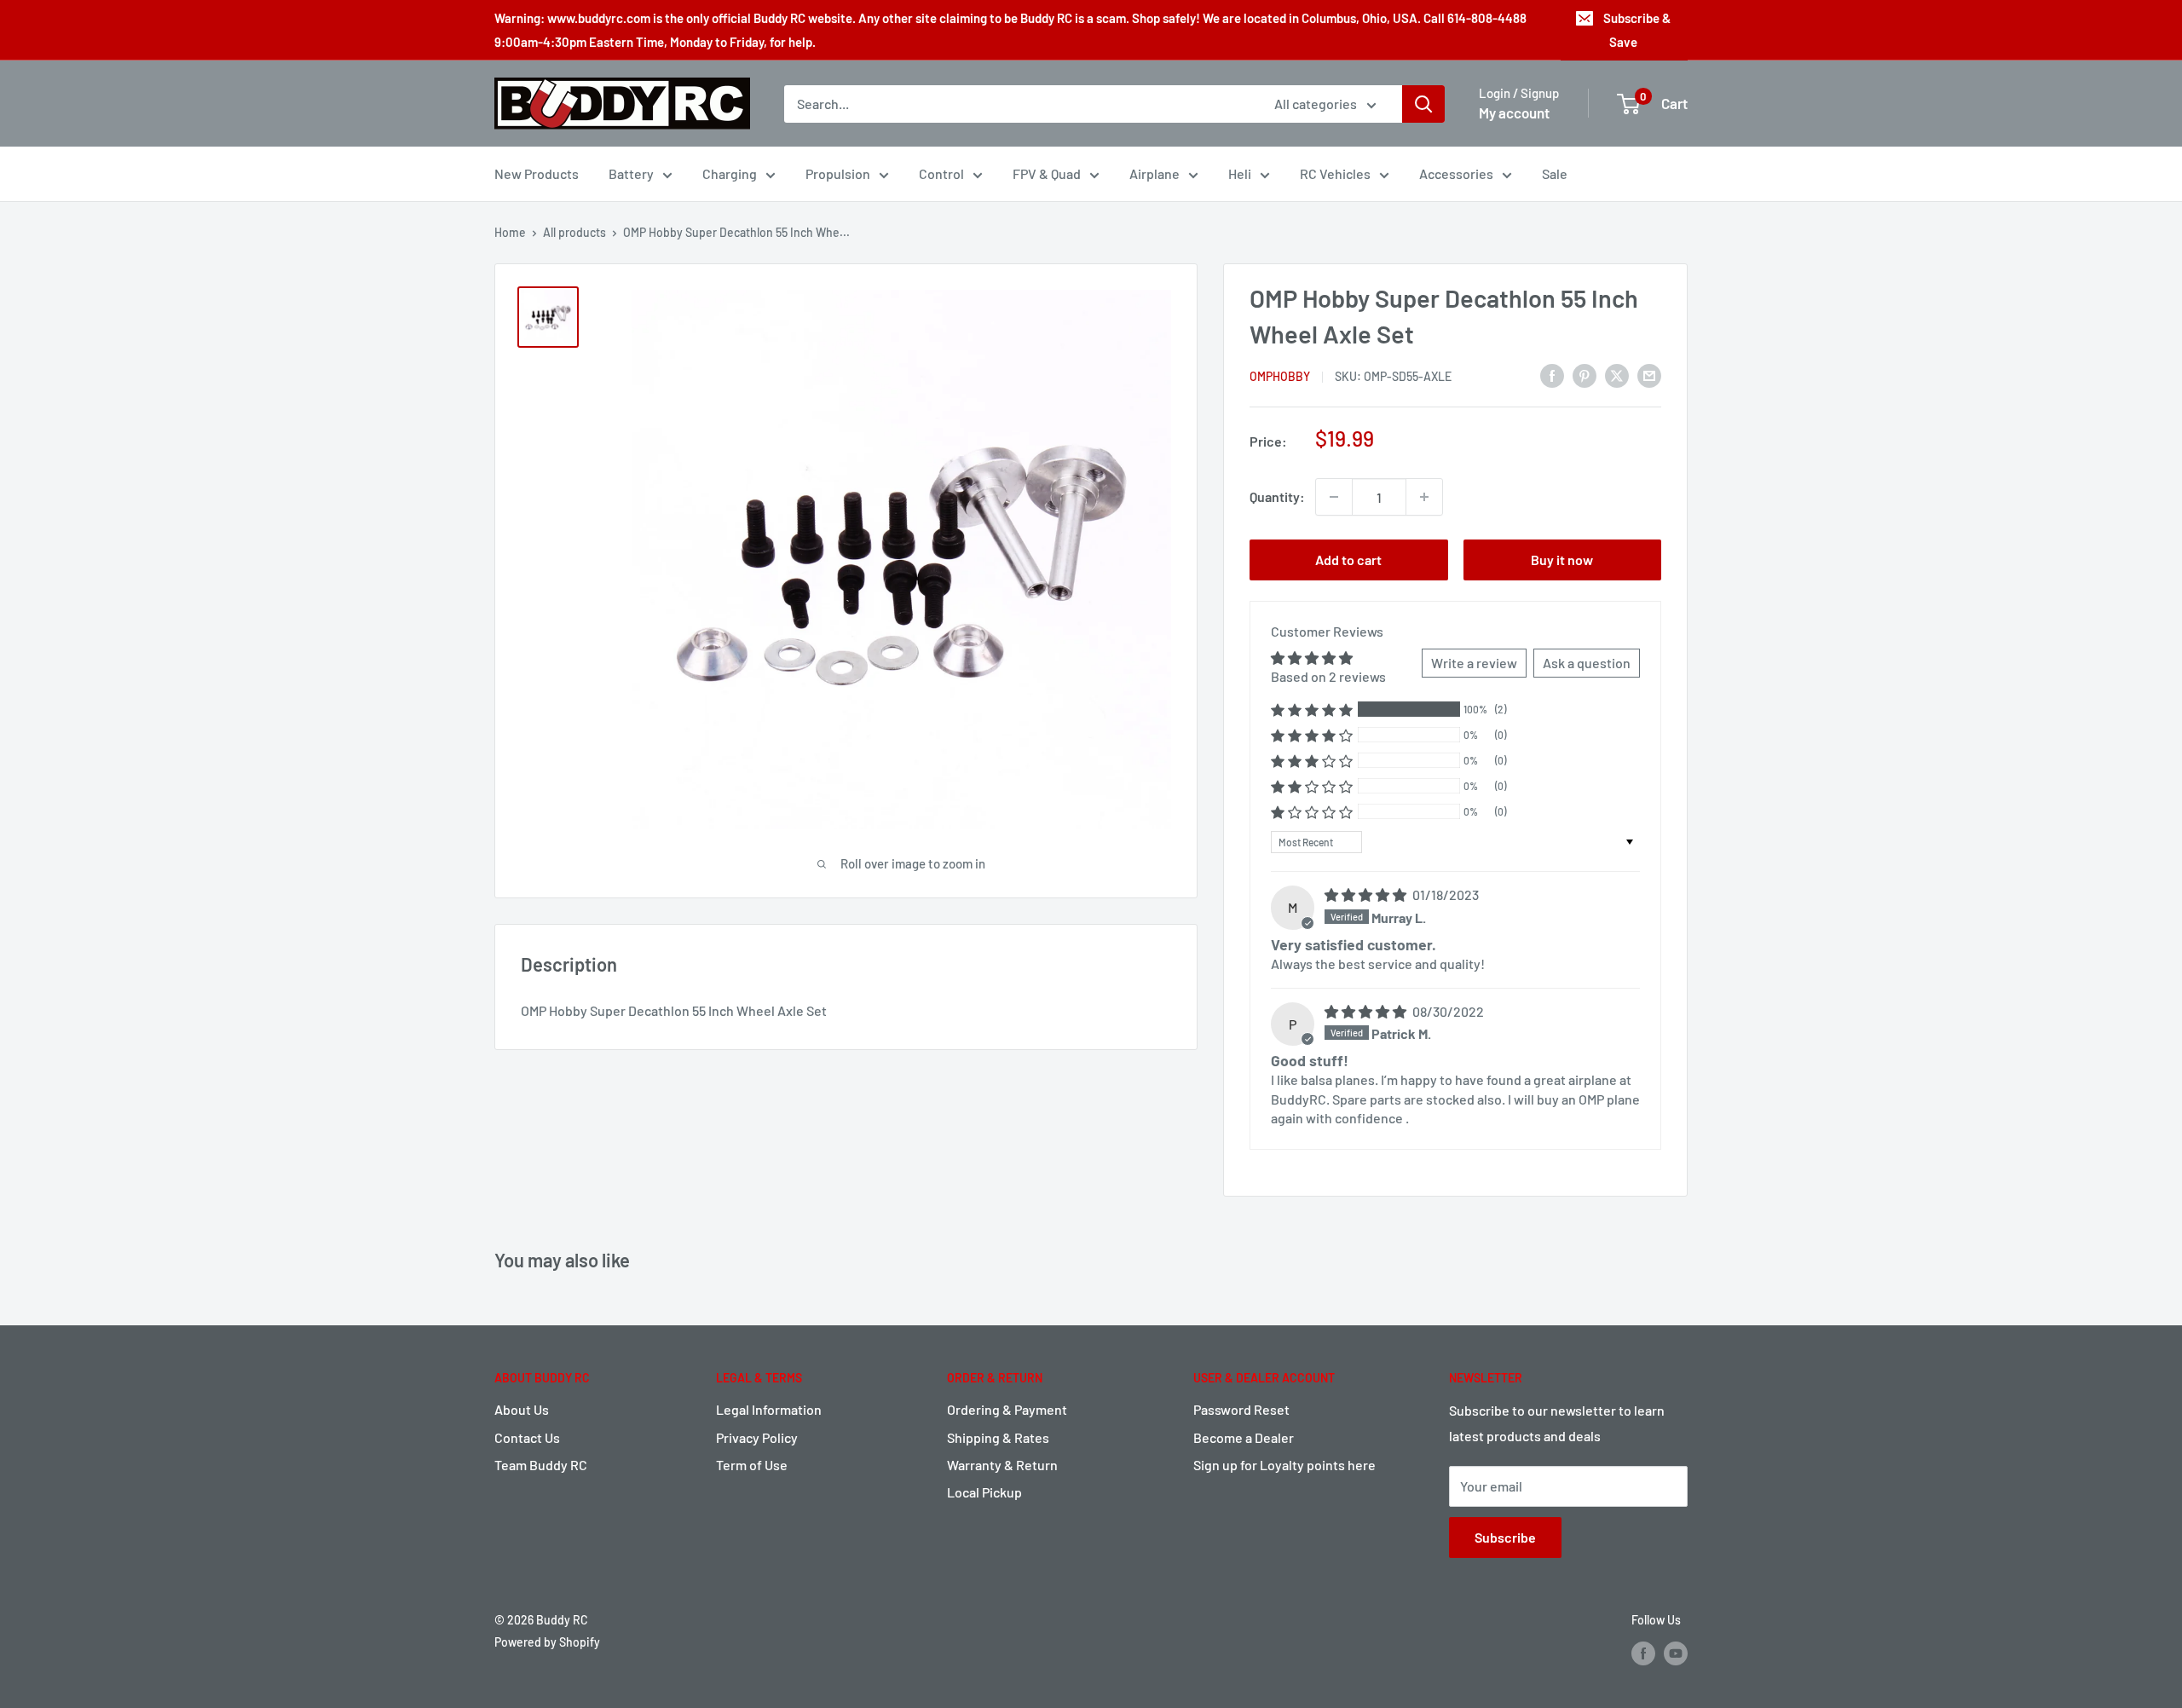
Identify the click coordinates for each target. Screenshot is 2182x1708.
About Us (522, 1409)
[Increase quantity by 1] (1424, 497)
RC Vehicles (1335, 173)
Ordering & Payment (1007, 1409)
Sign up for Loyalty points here (1284, 1465)
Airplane (1154, 173)
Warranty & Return (1002, 1465)
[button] (1312, 710)
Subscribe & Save (1637, 30)
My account (1514, 113)
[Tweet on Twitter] (1617, 375)
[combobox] (1018, 104)
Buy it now (1562, 560)
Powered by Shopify (547, 1642)
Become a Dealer (1244, 1437)
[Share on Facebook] (1552, 375)
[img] (1367, 894)
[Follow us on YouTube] (1676, 1653)
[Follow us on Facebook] (1643, 1653)
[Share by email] (1649, 375)
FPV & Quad (1047, 173)
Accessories (1456, 173)
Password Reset (1241, 1409)
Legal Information (769, 1409)
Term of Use (752, 1465)
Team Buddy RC (541, 1465)
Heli (1240, 173)
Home (510, 232)
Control (941, 173)
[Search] (1423, 104)
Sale (1555, 173)
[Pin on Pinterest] (1585, 375)
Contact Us (527, 1437)
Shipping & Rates (998, 1437)
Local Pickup (984, 1492)
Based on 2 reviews (1328, 676)
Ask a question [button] (1587, 663)
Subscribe (1505, 1537)
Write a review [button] (1474, 663)
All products (574, 232)
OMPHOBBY (1280, 376)
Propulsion (838, 173)
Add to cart (1348, 560)
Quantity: (1277, 496)
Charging (730, 173)
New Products (537, 173)
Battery (631, 173)
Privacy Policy (757, 1437)
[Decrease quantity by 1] (1334, 497)
